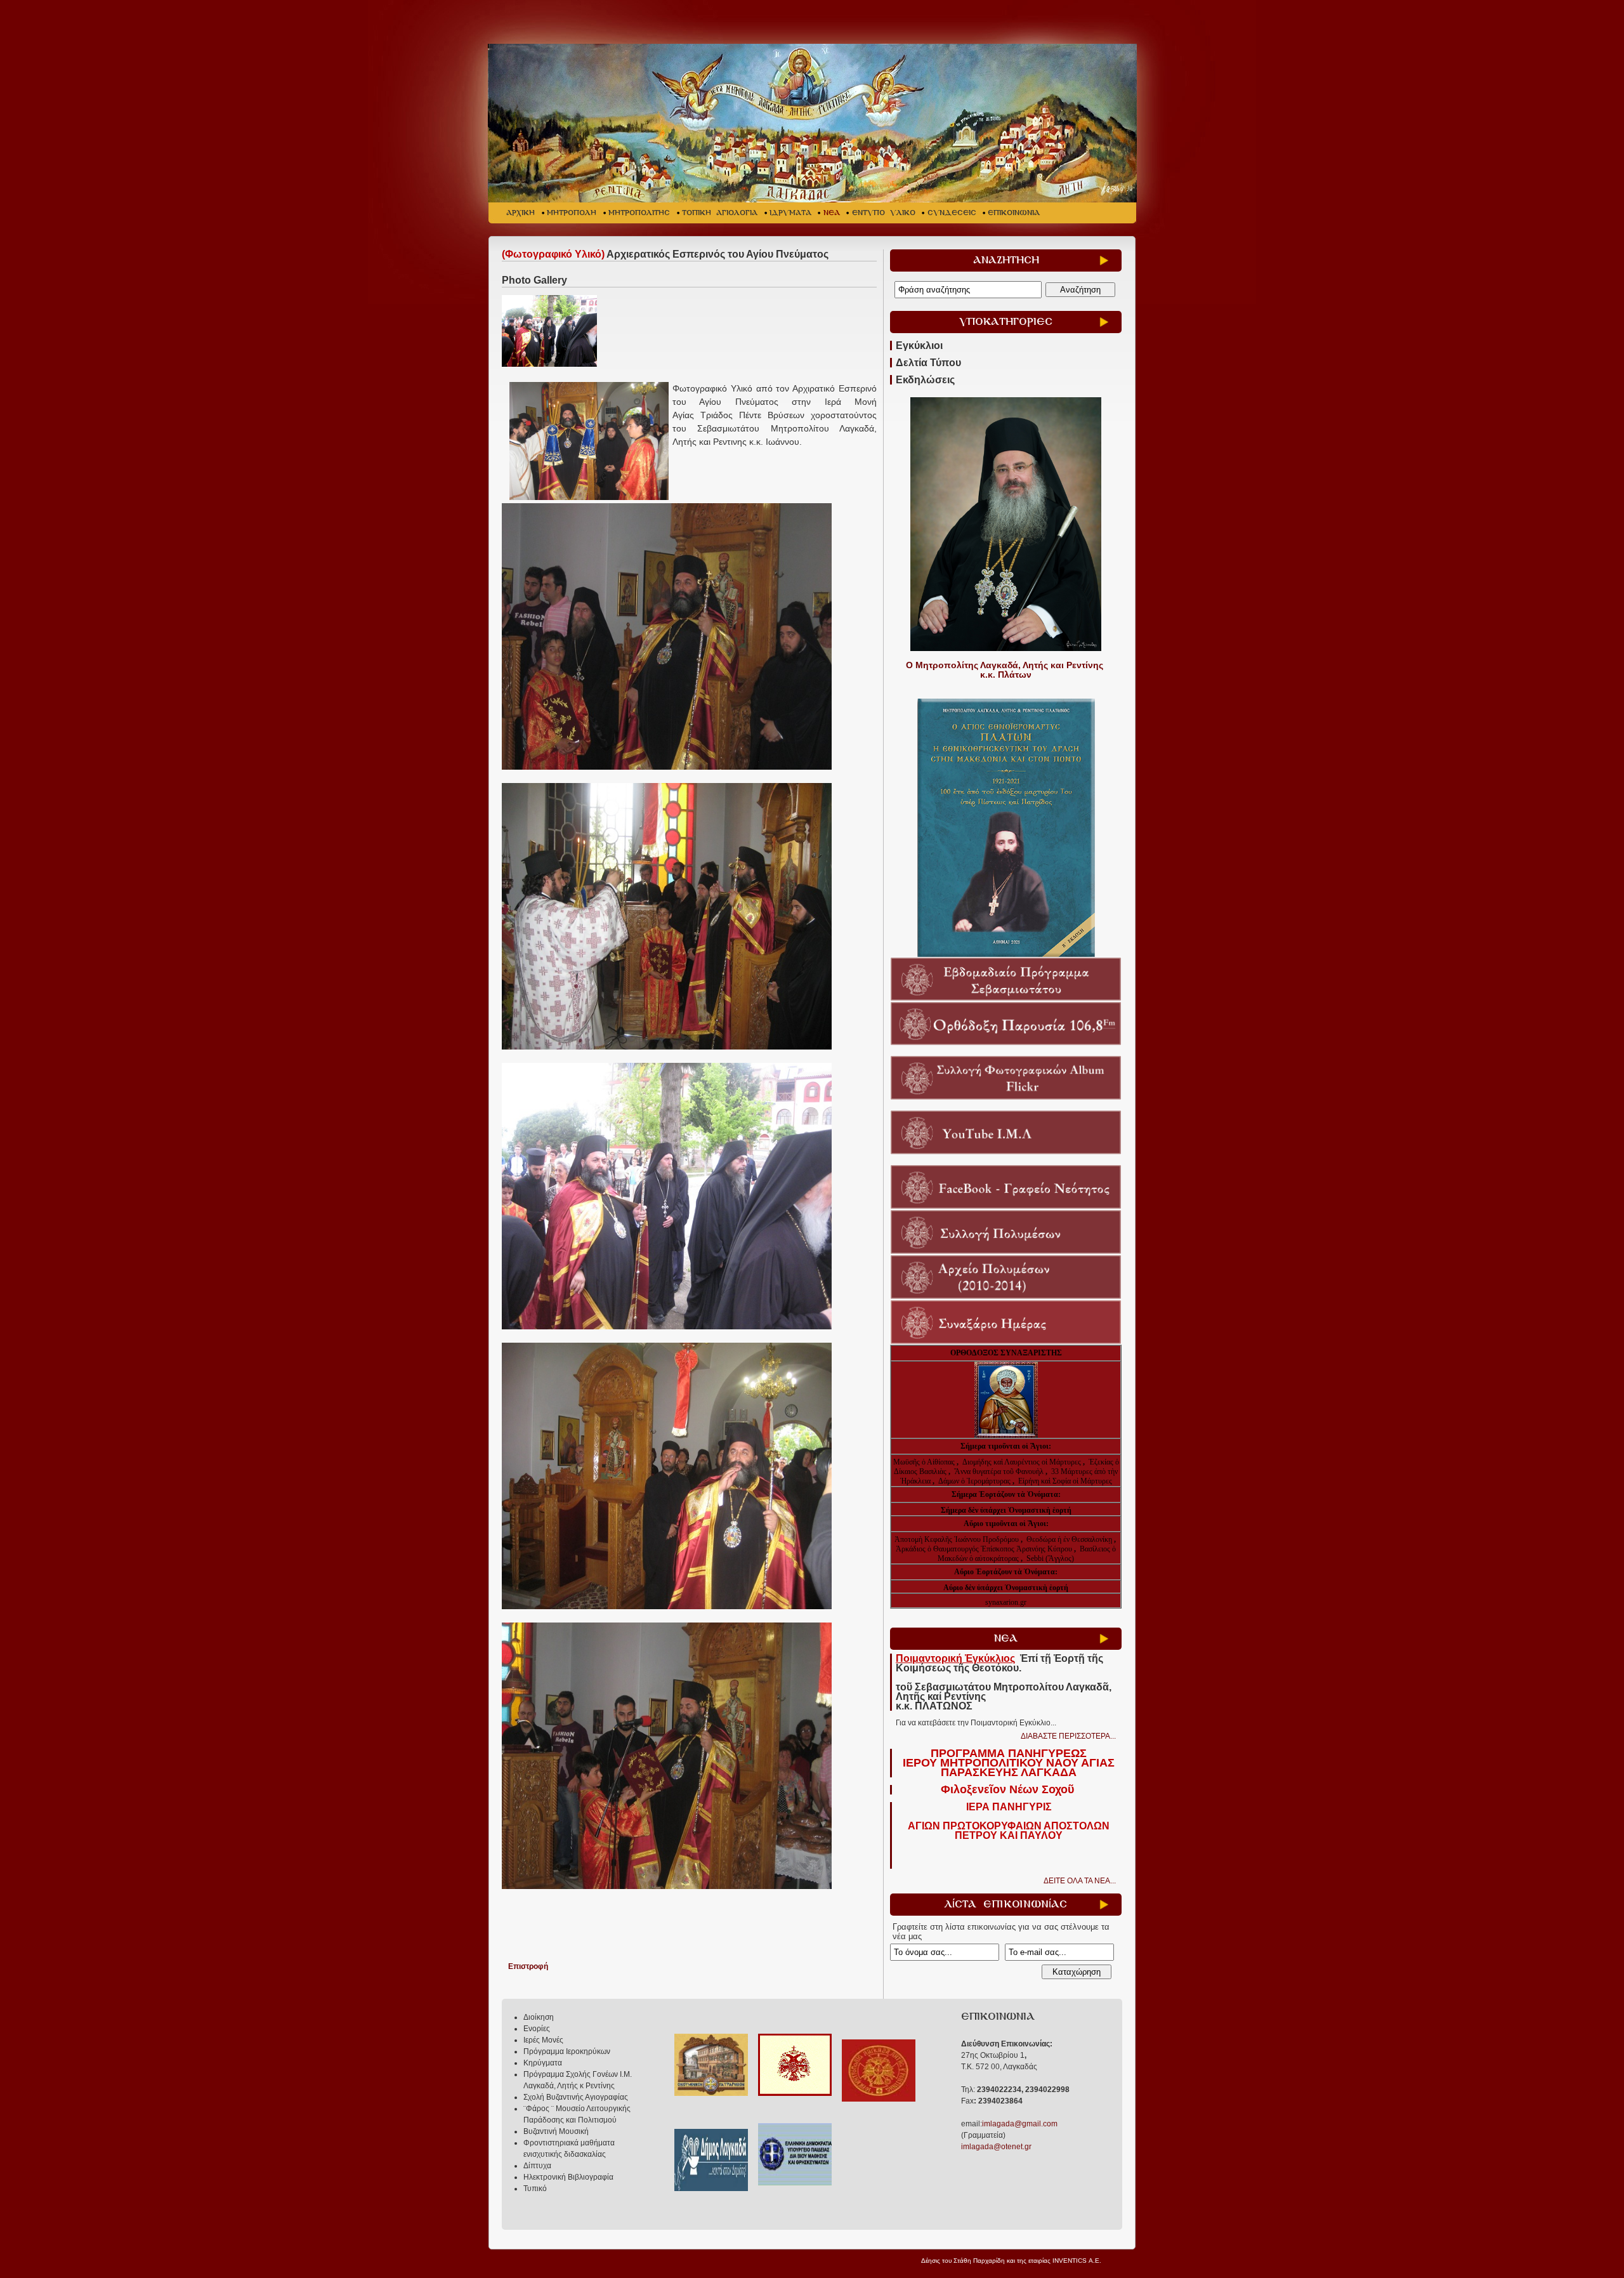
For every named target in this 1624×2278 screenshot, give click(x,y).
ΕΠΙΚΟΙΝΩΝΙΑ (1014, 213)
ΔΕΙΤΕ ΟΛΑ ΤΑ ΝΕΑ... (1080, 1881)
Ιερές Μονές (543, 2040)
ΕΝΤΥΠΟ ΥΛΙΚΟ (884, 213)
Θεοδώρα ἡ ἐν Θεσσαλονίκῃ (1069, 1539)
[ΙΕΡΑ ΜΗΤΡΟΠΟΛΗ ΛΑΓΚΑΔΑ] (814, 123)
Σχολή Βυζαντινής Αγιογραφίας (576, 2097)
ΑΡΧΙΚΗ (521, 213)
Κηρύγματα (543, 2063)
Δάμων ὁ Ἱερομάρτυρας (975, 1481)
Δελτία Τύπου (928, 363)
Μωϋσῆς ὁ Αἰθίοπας (924, 1462)
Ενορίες (537, 2029)
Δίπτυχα (537, 2166)
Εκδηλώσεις (925, 380)
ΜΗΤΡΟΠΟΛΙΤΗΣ (639, 213)
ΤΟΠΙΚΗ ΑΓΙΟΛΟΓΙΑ (720, 213)
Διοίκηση (539, 2017)
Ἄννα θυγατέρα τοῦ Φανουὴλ (999, 1471)
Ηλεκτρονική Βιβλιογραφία (568, 2177)
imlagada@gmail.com (1020, 2124)
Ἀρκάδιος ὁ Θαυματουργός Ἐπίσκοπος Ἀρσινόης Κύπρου (984, 1549)
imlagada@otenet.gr (996, 2147)
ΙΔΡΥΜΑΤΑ (790, 213)
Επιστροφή (528, 1966)
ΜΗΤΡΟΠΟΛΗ (572, 213)
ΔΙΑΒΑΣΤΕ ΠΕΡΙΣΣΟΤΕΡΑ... (1068, 1736)
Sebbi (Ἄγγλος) (1050, 1558)
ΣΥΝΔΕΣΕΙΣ (952, 213)
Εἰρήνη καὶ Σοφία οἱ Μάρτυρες (1065, 1481)
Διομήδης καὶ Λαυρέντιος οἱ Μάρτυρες (1023, 1462)
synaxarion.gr (1006, 1602)
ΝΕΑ (832, 213)
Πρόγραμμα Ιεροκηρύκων (567, 2051)
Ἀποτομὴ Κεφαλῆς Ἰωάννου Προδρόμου (958, 1539)
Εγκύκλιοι (919, 346)
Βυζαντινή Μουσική (556, 2131)
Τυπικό (535, 2189)
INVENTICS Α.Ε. (1077, 2261)
